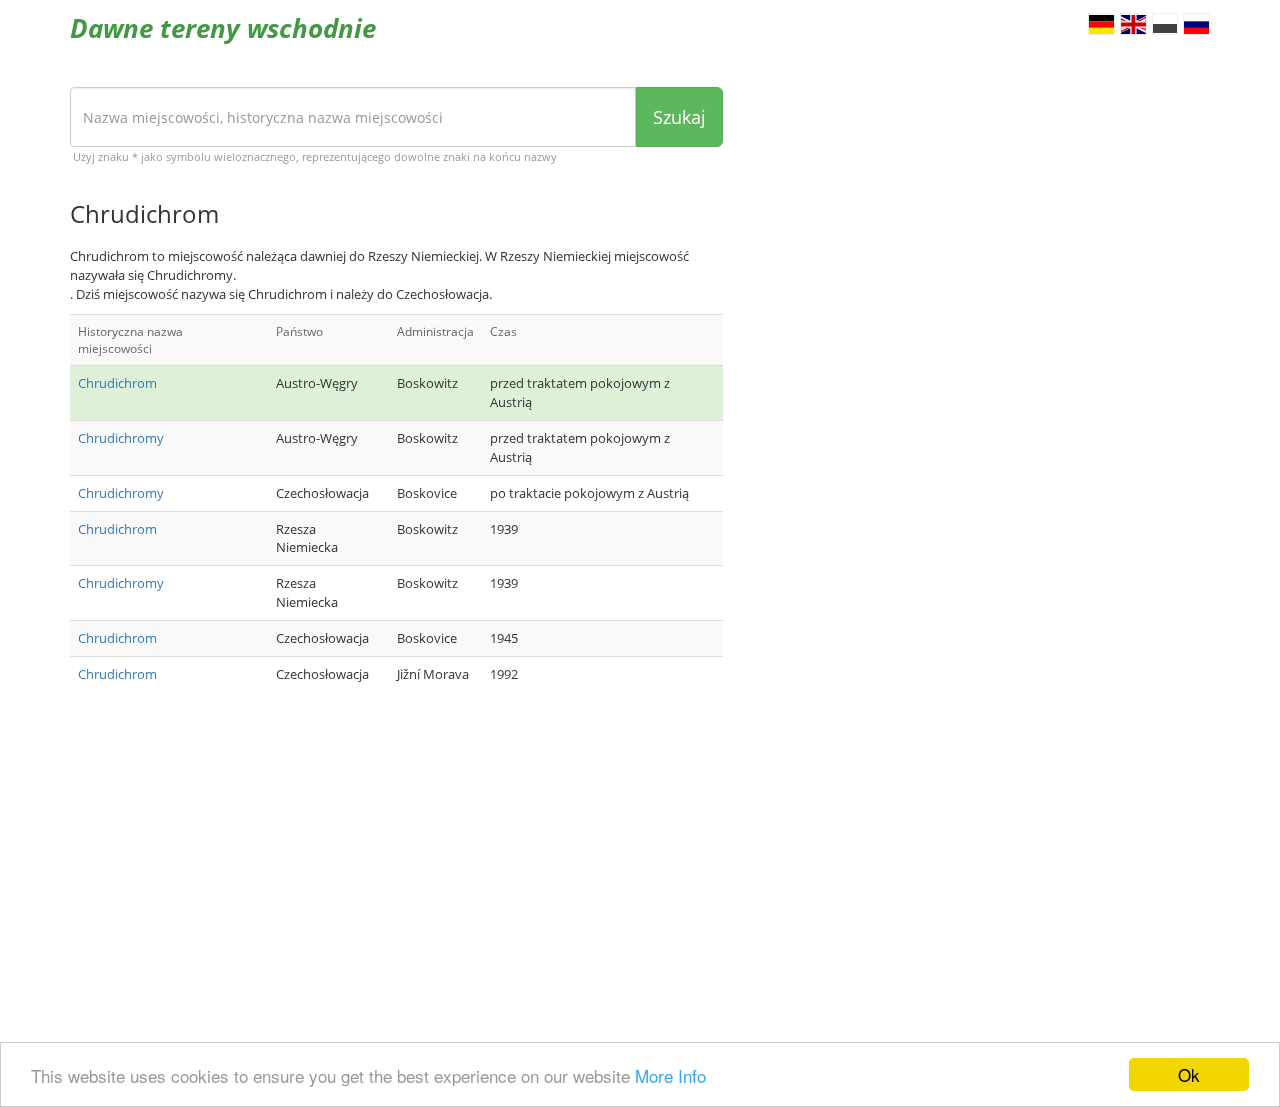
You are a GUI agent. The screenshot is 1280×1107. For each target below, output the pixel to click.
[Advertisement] (396, 867)
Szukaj (679, 117)
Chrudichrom (117, 383)
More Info (670, 1075)
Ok (1189, 1074)
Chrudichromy (121, 438)
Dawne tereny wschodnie (223, 28)
